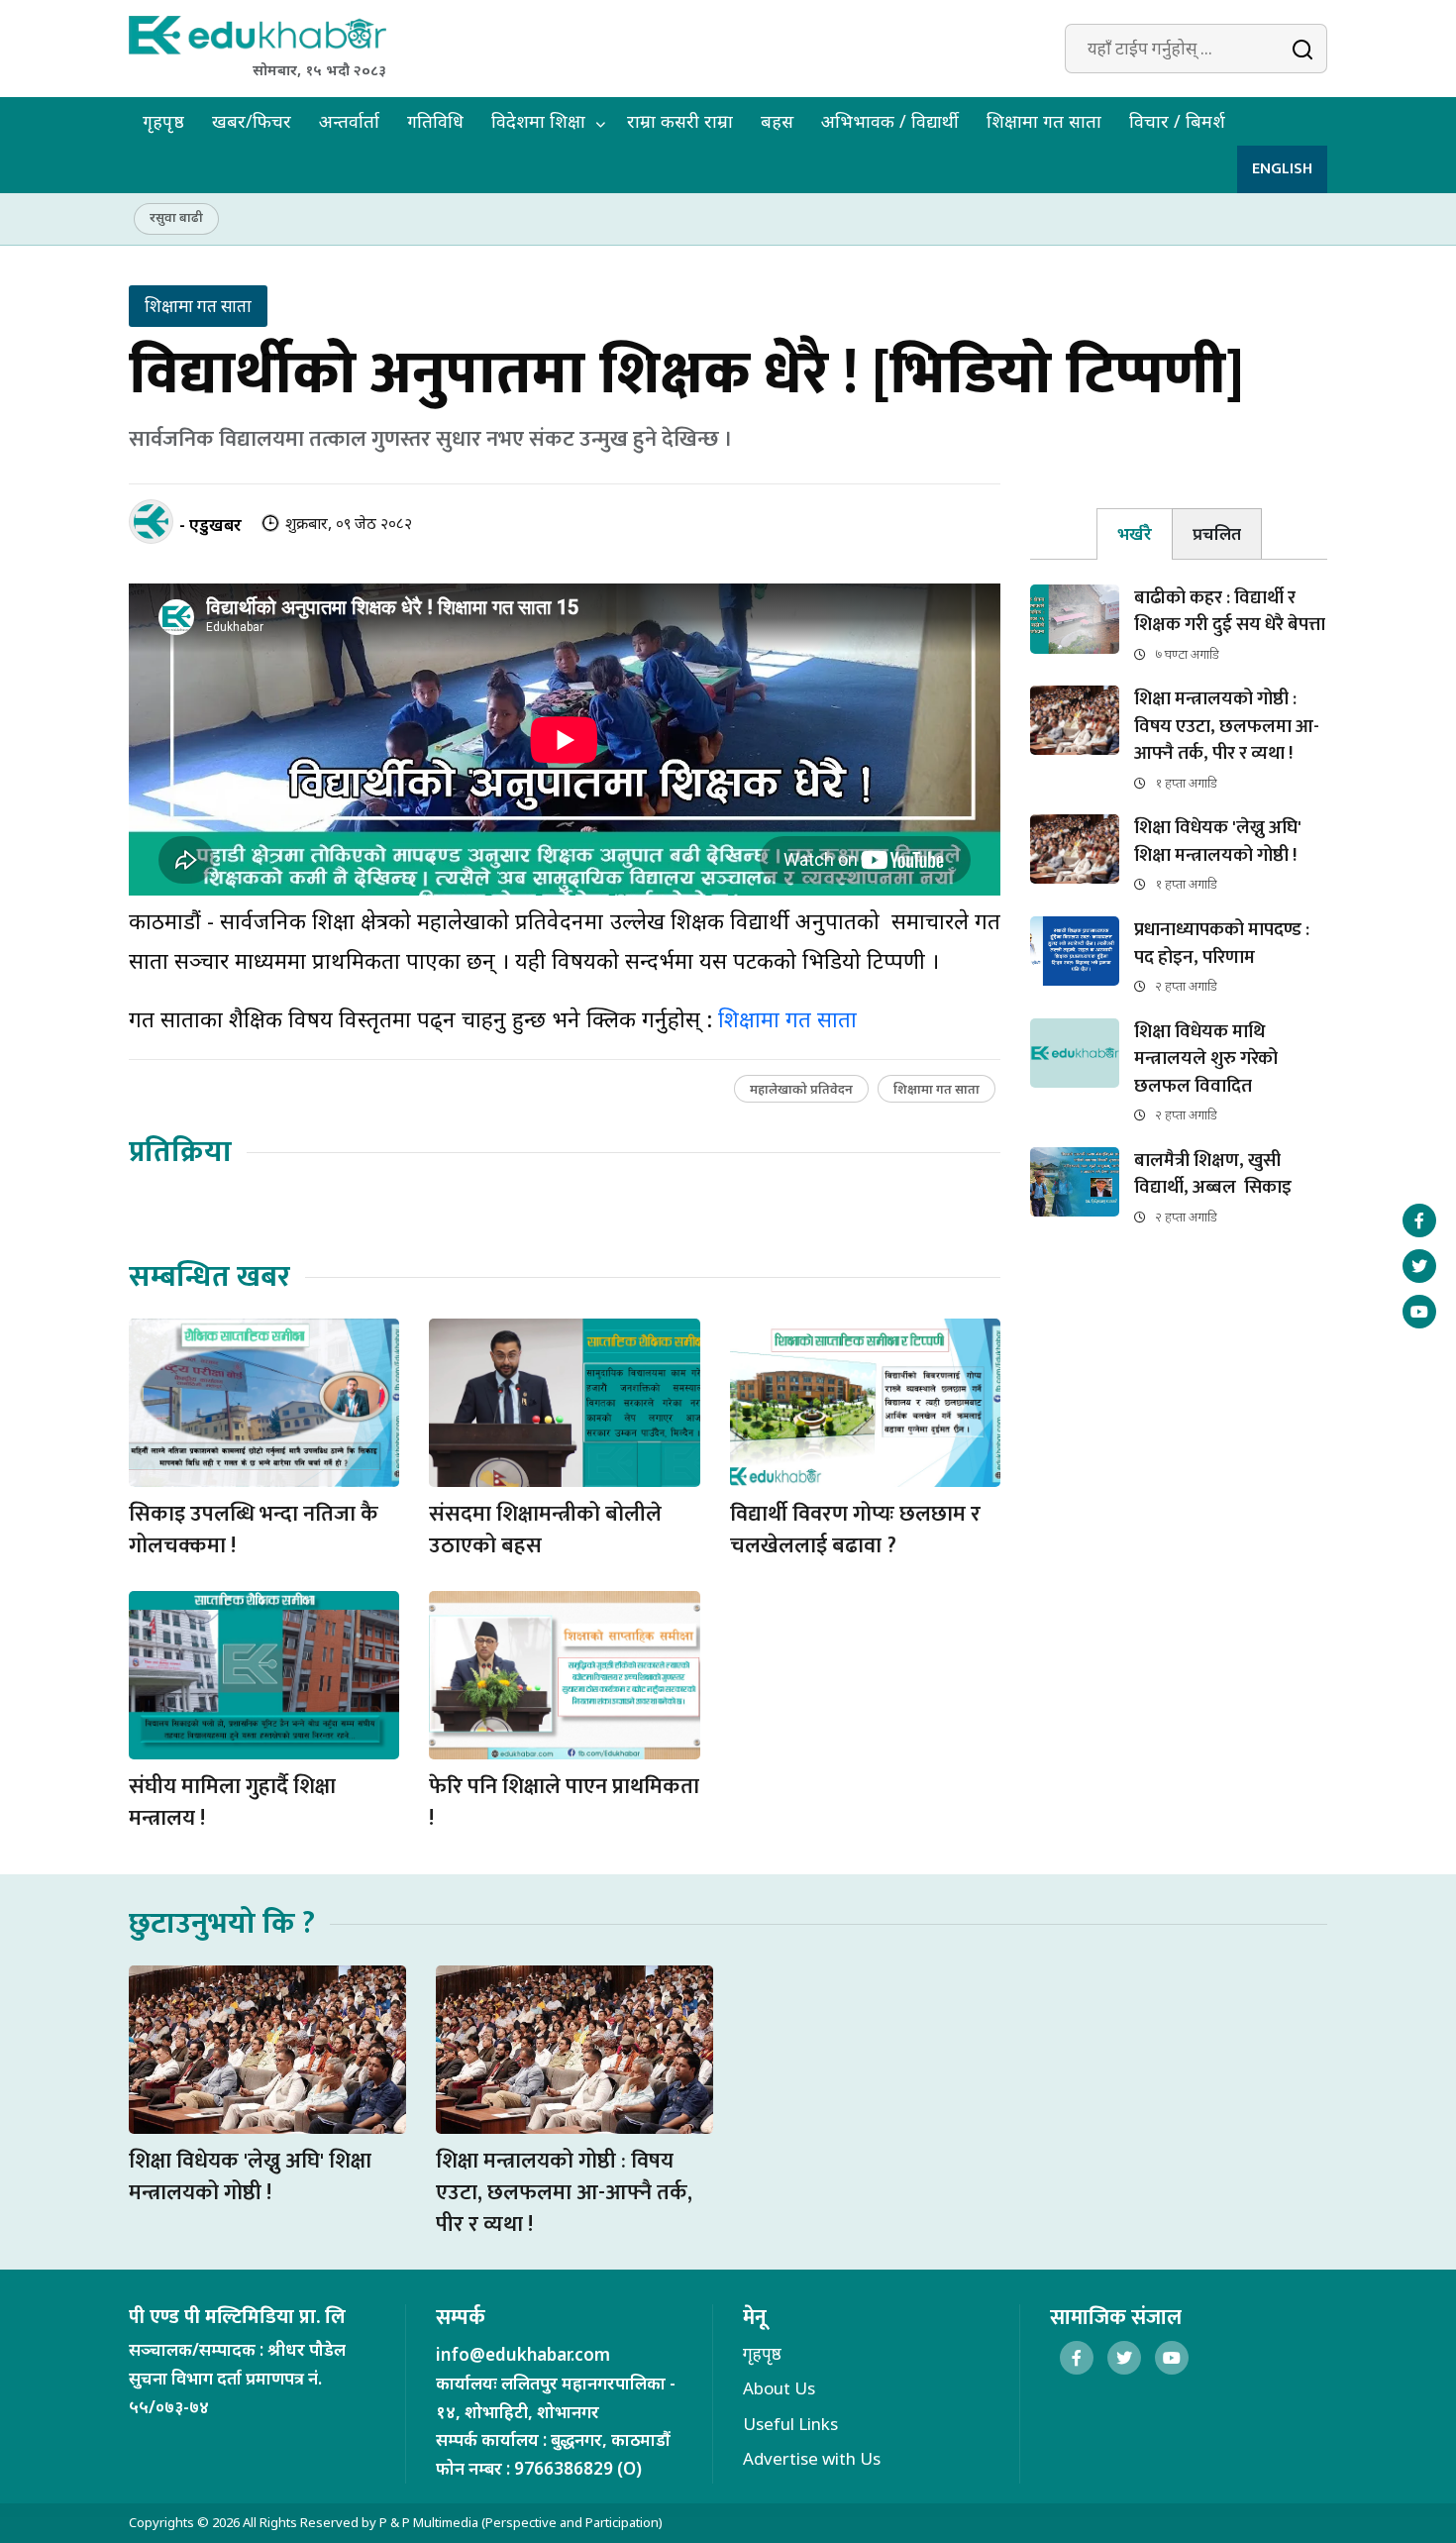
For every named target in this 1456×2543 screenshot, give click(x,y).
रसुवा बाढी (176, 217)
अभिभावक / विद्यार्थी (890, 121)
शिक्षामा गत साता (1044, 121)
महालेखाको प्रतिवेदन (801, 1089)
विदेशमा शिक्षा (538, 121)
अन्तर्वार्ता (349, 121)
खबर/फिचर (252, 121)
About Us (779, 2388)
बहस (777, 121)
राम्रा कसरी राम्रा (680, 121)
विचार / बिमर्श (1177, 121)
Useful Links (790, 2424)
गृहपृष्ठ (163, 121)
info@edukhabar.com (523, 2354)
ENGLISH (1282, 169)
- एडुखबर (210, 525)
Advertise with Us (812, 2458)
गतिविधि (435, 121)
